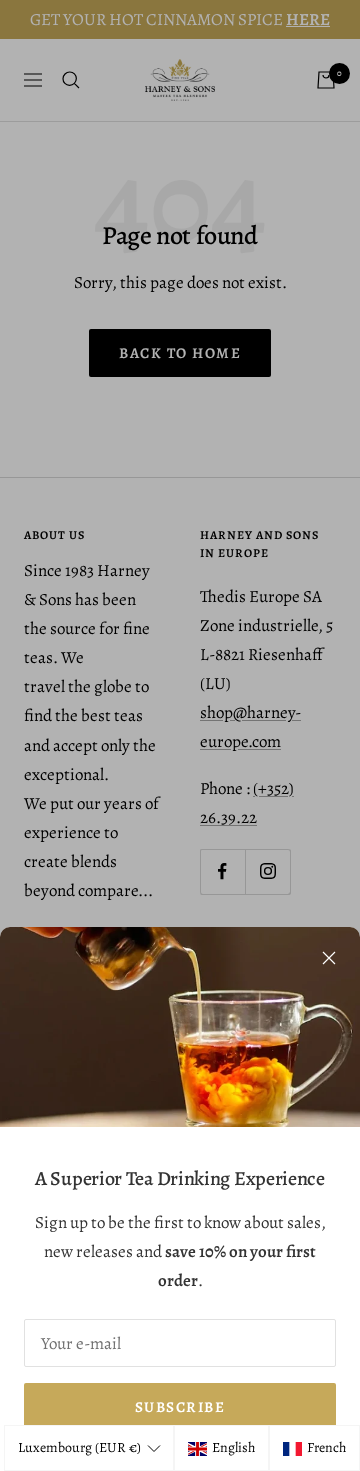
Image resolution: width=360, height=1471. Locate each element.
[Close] (329, 958)
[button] (89, 1448)
